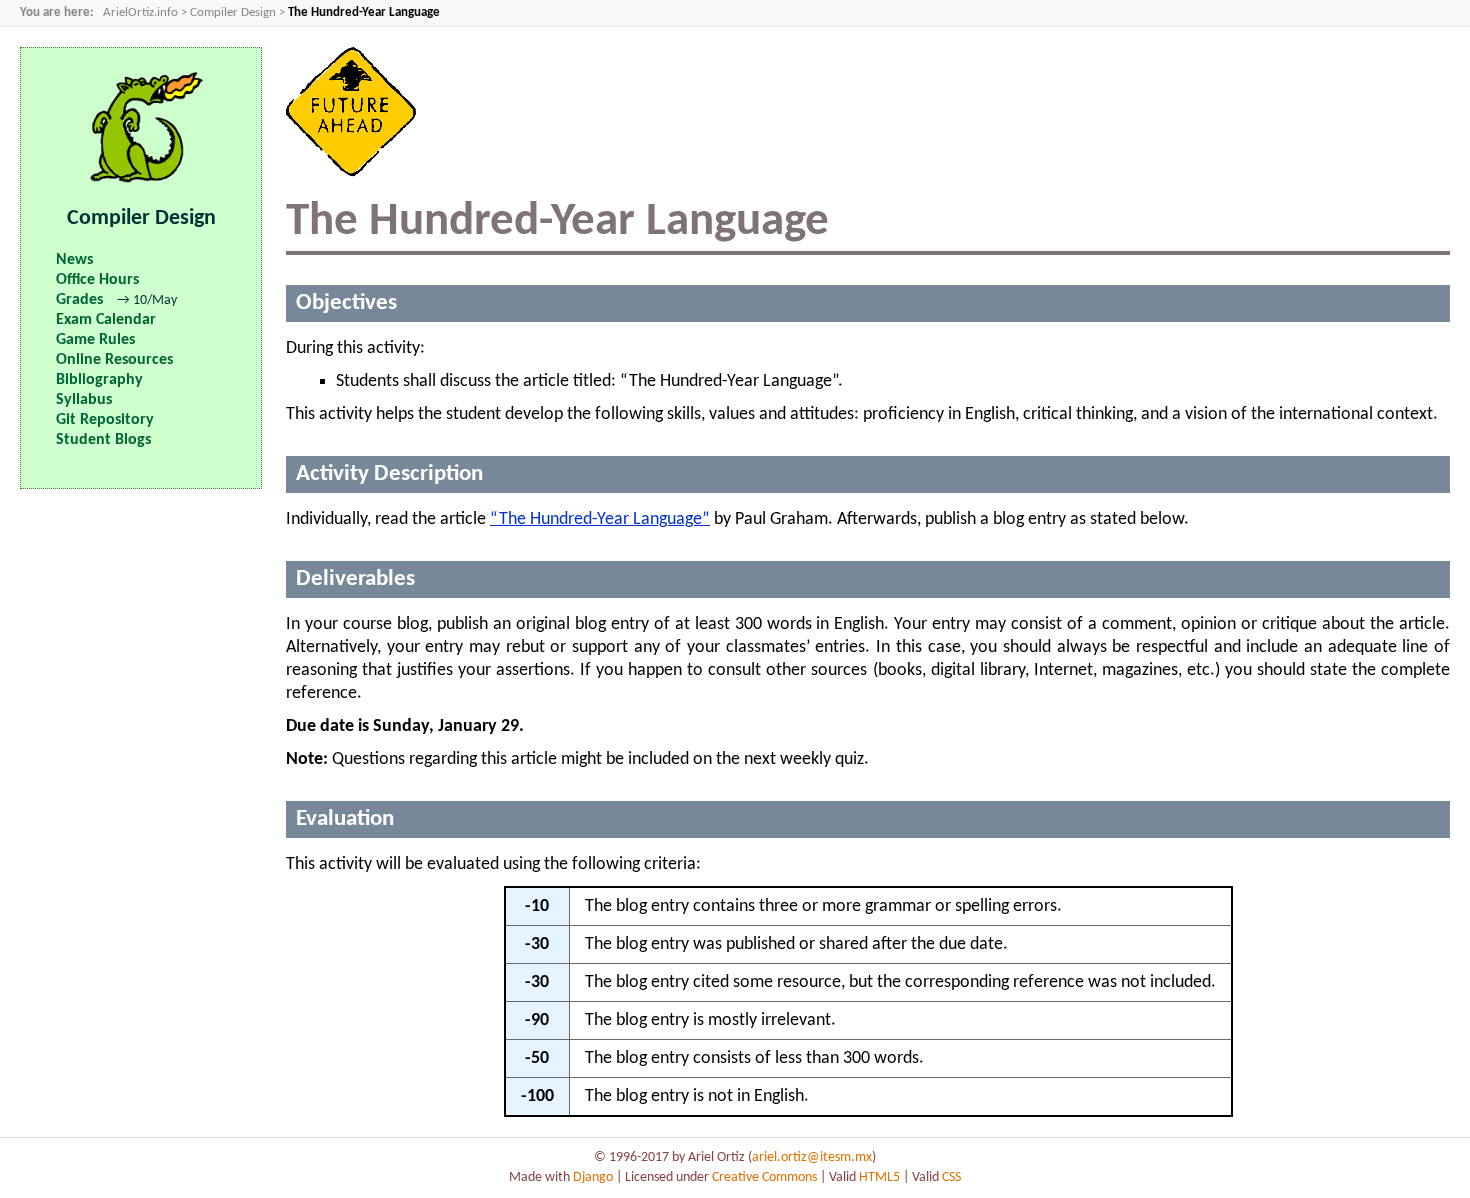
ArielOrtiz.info (140, 13)
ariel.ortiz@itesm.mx (812, 1157)
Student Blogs (103, 440)
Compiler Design (233, 13)
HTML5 (879, 1177)
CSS (951, 1177)
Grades (79, 300)
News (74, 260)
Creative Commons (764, 1177)
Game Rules (95, 340)
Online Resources (114, 360)
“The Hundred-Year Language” (600, 519)
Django (593, 1177)
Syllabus (84, 400)
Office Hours (97, 280)
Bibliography (99, 380)
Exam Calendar (106, 320)
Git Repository (105, 420)
